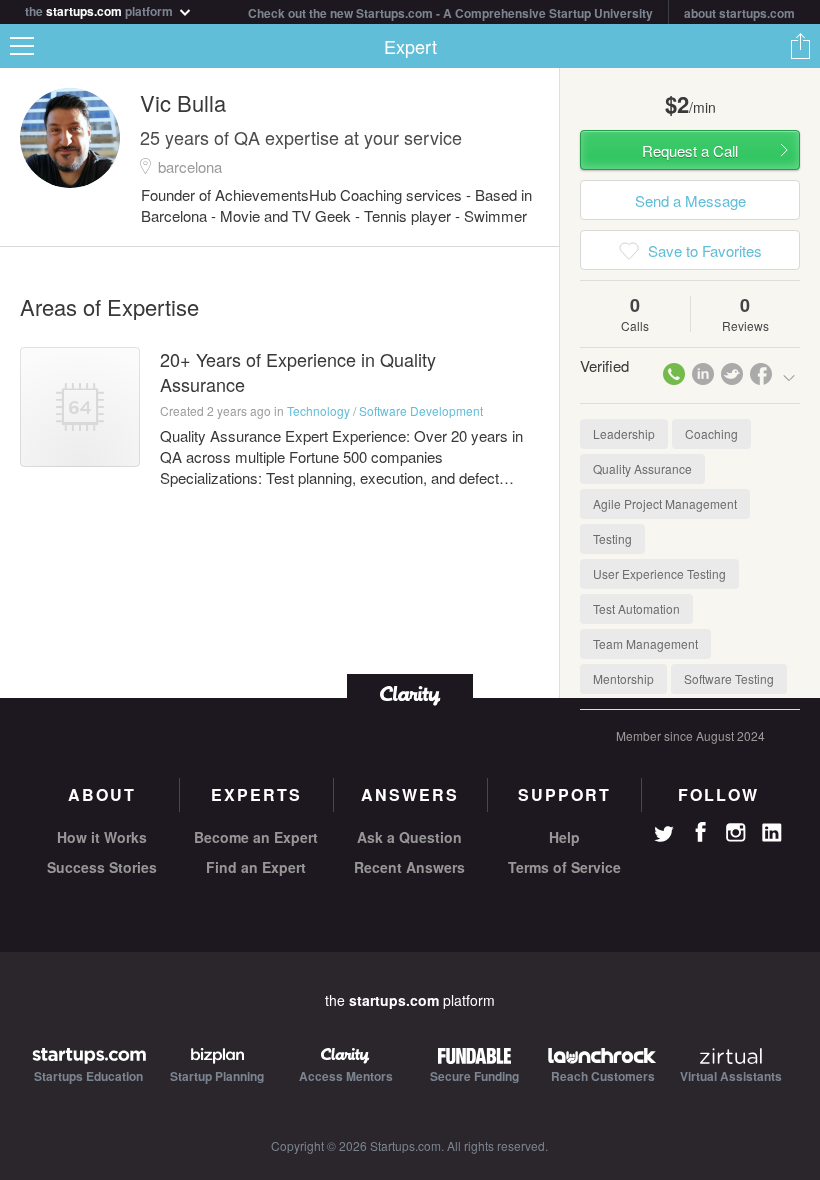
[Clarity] (410, 693)
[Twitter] (664, 836)
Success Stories (102, 867)
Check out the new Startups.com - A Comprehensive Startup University (450, 13)
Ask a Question (409, 837)
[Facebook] (700, 832)
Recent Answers (409, 867)
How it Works (102, 837)
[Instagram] (736, 833)
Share (800, 46)
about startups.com (739, 13)
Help (564, 837)
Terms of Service (564, 867)
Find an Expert (256, 867)
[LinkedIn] (772, 833)
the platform (100, 9)
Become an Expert (256, 837)
